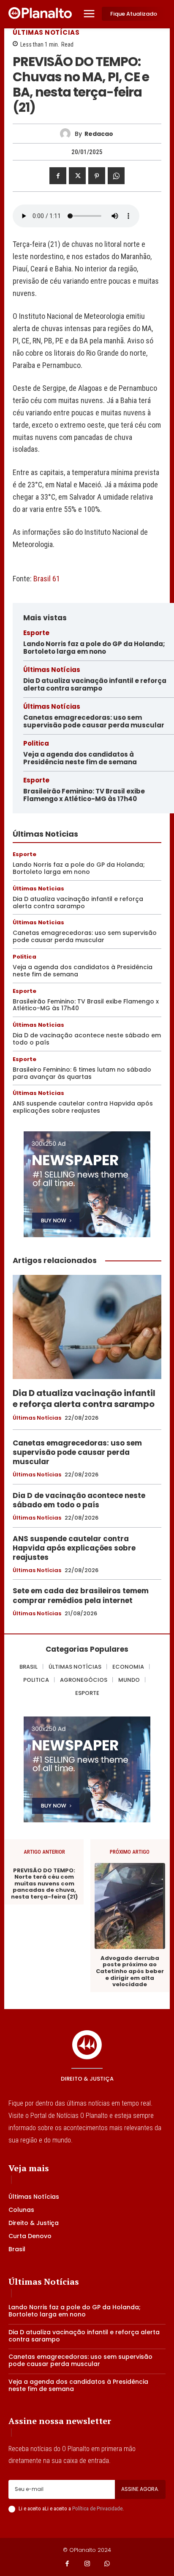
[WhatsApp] (116, 176)
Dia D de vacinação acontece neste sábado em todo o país (87, 1039)
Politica (36, 743)
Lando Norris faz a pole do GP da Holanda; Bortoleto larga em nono (94, 648)
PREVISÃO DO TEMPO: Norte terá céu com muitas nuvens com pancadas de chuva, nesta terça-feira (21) (44, 1884)
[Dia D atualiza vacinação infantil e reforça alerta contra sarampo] (87, 1327)
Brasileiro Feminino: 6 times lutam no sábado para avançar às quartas (82, 1073)
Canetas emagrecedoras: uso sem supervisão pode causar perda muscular (94, 721)
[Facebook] (58, 176)
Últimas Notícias (46, 32)
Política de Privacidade (97, 2508)
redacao (99, 134)
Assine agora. (140, 2489)
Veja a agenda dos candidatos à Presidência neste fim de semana (80, 758)
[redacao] (67, 134)
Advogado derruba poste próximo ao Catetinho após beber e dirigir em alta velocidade (130, 1971)
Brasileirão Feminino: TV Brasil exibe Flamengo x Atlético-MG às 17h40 (84, 795)
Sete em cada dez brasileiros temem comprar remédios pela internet (81, 1595)
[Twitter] (77, 176)
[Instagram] (87, 2564)
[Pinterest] (97, 176)
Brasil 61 (47, 579)
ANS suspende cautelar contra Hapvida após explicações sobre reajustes (83, 1107)
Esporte (36, 633)
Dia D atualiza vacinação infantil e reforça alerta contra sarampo (95, 684)
